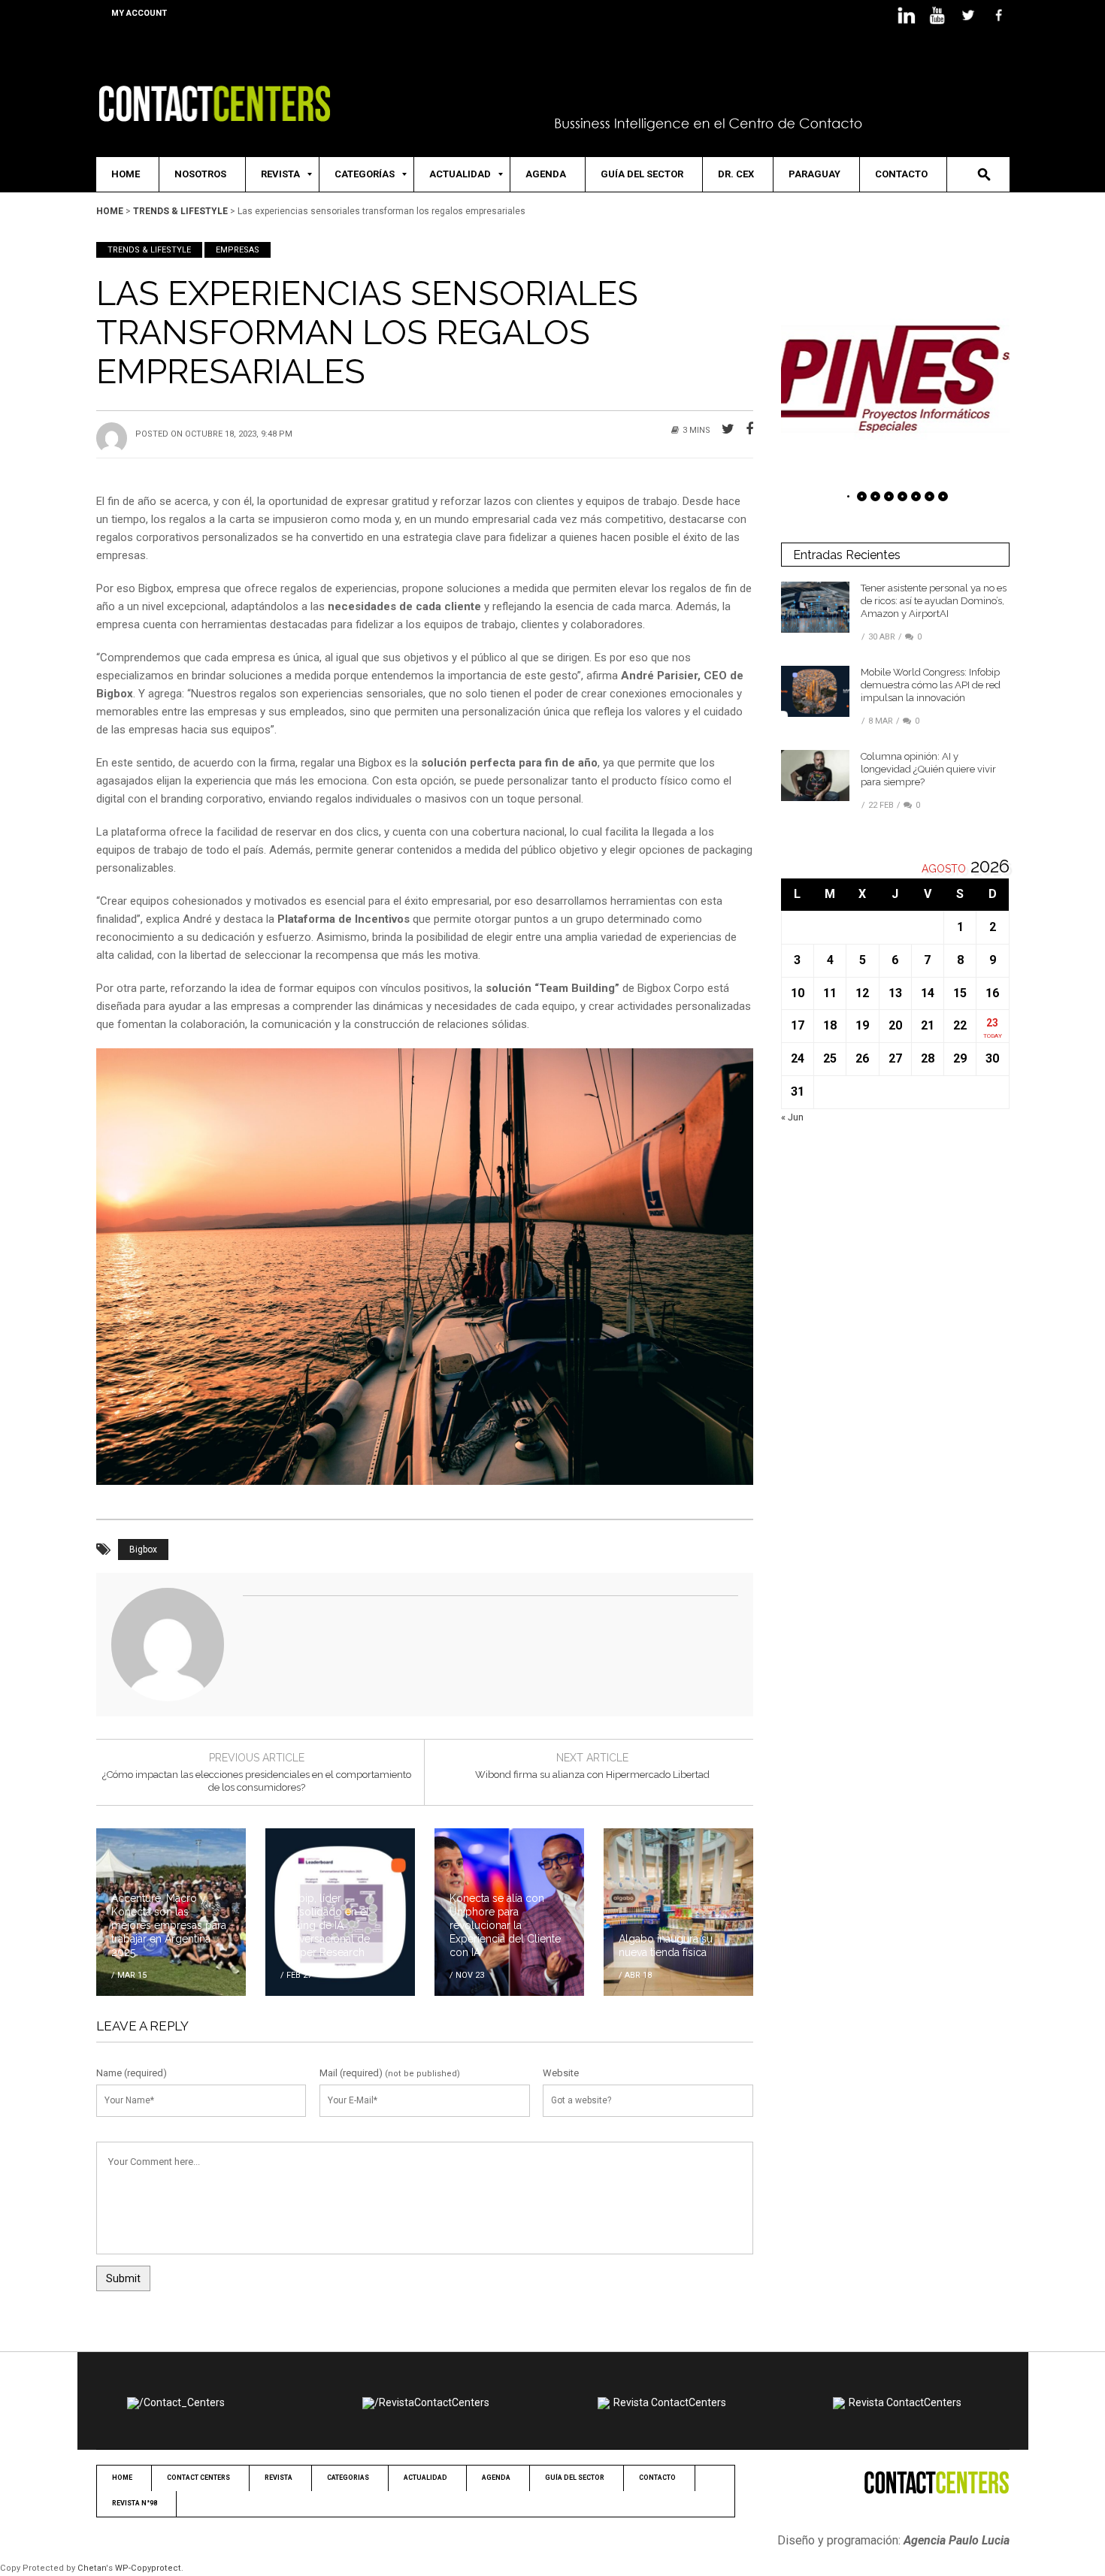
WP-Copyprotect (148, 2568)
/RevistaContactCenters (432, 2402)
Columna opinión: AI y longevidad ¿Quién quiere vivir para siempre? (928, 769)
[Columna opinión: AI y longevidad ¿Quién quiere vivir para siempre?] (815, 775)
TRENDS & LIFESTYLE (180, 211)
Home (110, 211)
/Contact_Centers (182, 2402)
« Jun (792, 1117)
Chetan (92, 2568)
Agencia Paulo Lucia (957, 2540)
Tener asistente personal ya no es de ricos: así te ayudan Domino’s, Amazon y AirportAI (934, 601)
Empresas (238, 250)
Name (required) (132, 2073)
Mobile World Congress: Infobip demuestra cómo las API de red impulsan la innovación (931, 685)
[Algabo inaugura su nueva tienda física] (678, 1911)
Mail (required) (351, 2073)
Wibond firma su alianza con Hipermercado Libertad (592, 1775)
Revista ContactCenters (670, 2402)
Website (561, 2073)
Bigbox (143, 1550)
